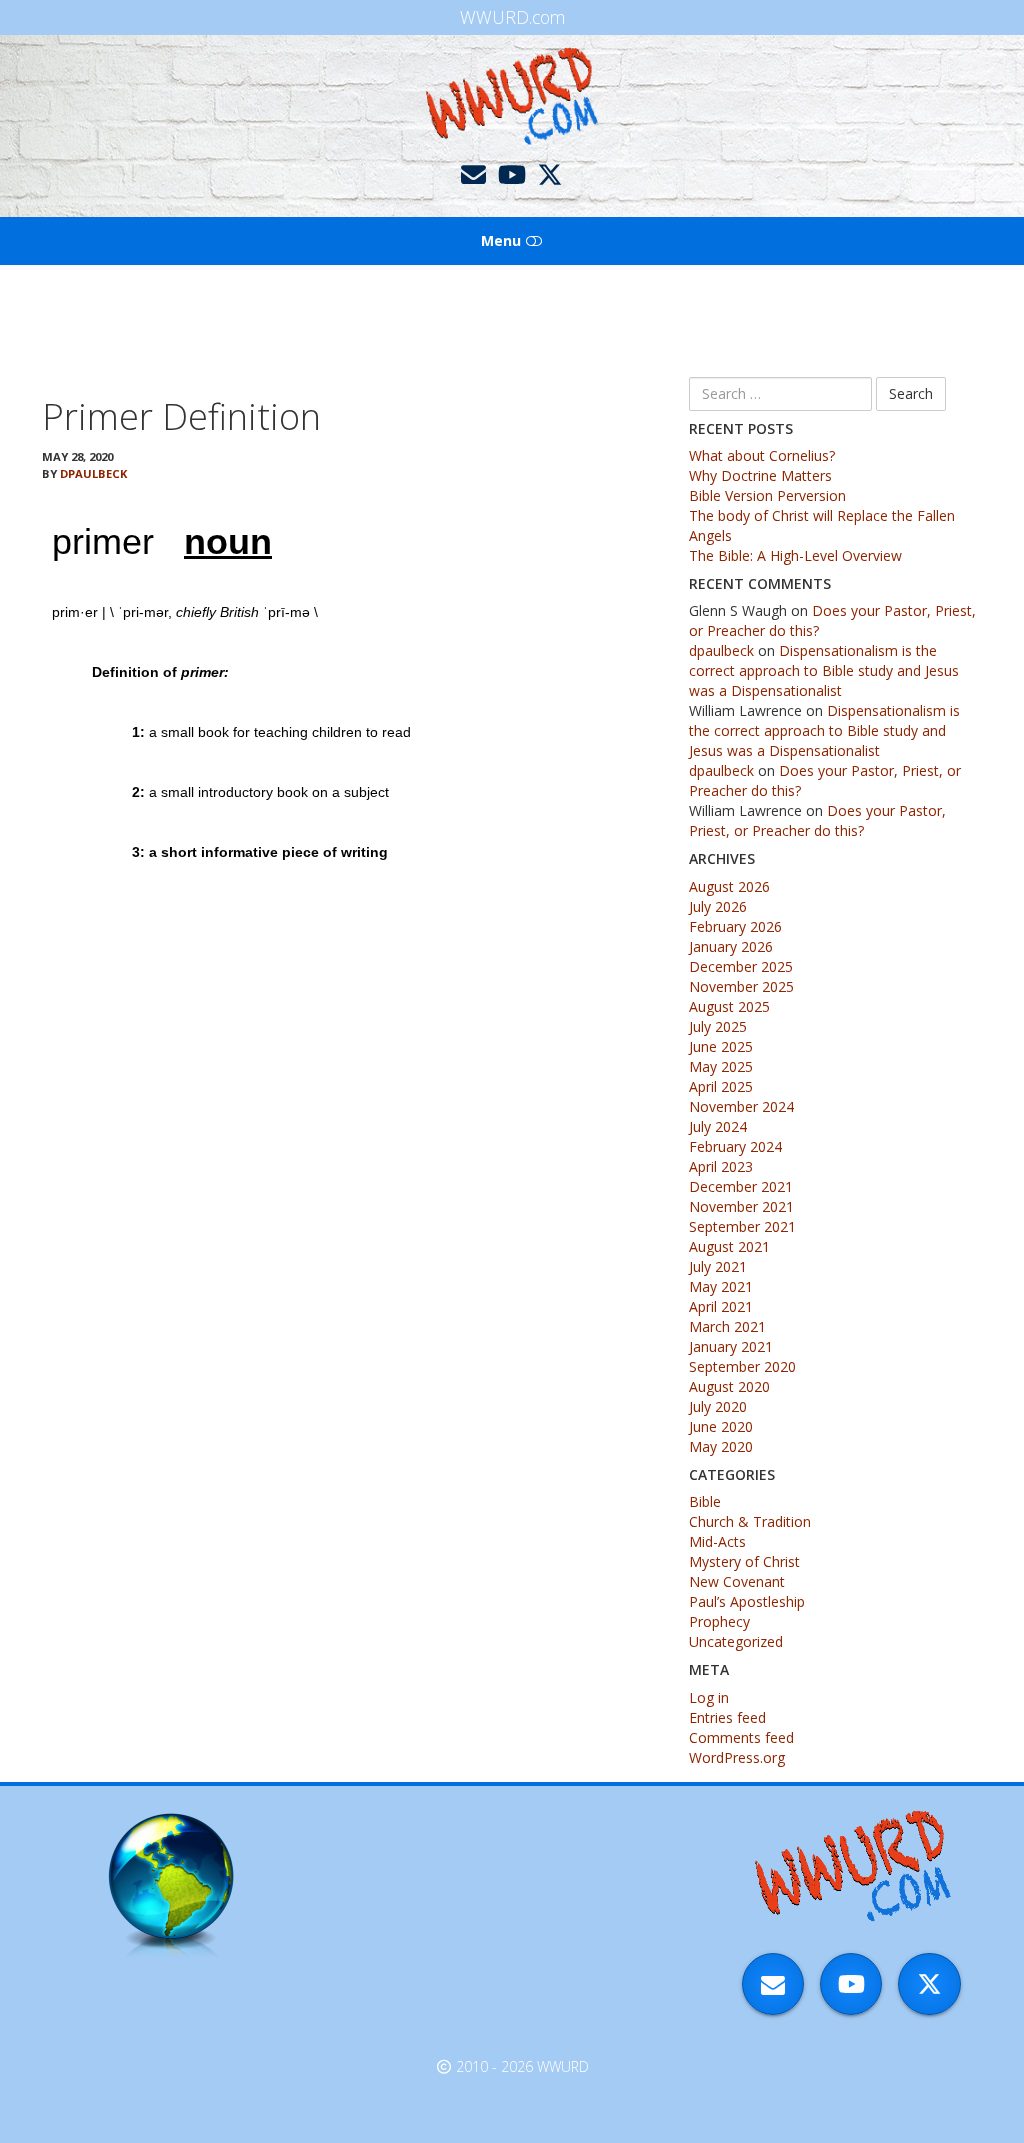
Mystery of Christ (744, 1561)
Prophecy (719, 1621)
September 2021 (742, 1226)
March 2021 (727, 1326)
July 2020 (718, 1406)
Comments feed (741, 1737)
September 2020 (742, 1366)
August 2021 (729, 1246)
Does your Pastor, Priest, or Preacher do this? (817, 820)
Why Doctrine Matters (760, 475)
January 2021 (731, 1346)
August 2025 (729, 1006)
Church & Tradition (750, 1521)
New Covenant (737, 1581)
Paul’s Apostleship (747, 1601)
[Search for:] (780, 394)
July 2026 (718, 906)
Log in (709, 1697)
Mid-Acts (717, 1541)
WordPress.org (737, 1757)
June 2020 (721, 1426)
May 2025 (721, 1066)
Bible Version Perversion (767, 495)
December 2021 (741, 1186)
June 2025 (721, 1046)
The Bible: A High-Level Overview (795, 555)
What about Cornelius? (762, 455)
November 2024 (741, 1106)
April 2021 (721, 1306)
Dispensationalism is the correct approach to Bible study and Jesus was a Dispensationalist (824, 670)
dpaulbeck (93, 473)
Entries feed (727, 1717)
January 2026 (731, 946)
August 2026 (729, 886)
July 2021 (718, 1266)
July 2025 (718, 1026)
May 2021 (721, 1286)
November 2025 (741, 986)
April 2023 (721, 1166)
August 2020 (729, 1386)
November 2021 (741, 1206)
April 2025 (721, 1086)
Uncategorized (736, 1641)
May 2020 (721, 1446)
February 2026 (735, 926)
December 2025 (741, 966)
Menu (503, 240)
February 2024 (735, 1146)
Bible (705, 1501)
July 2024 (718, 1126)
